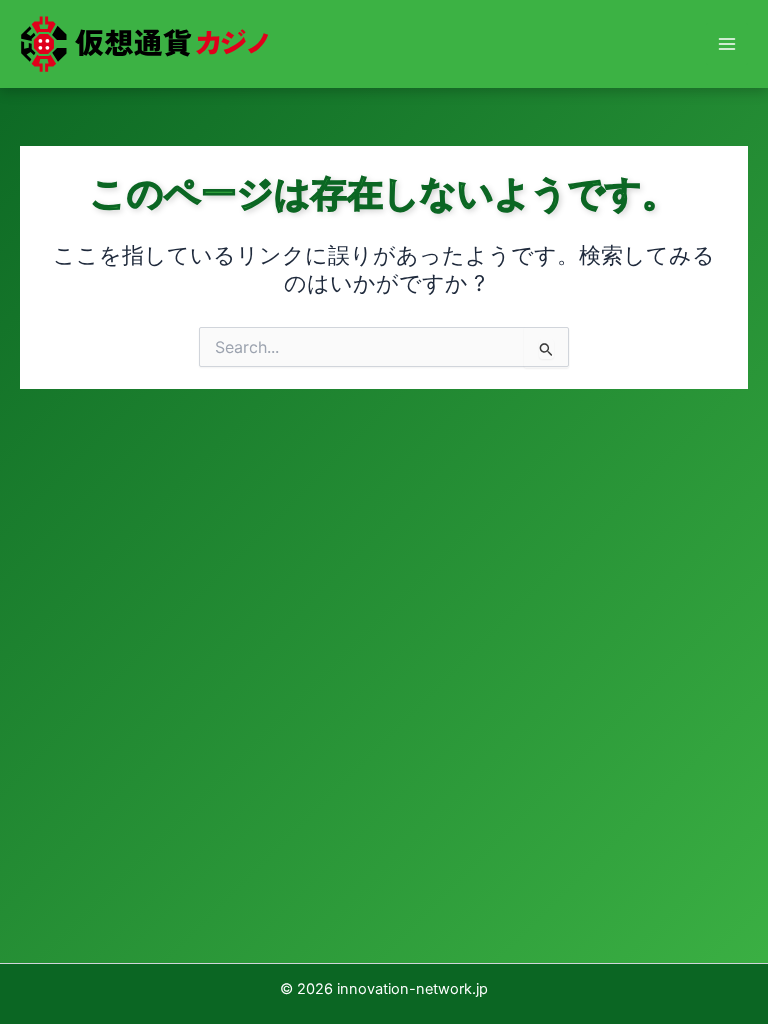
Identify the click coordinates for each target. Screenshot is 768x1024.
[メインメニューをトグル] (727, 44)
